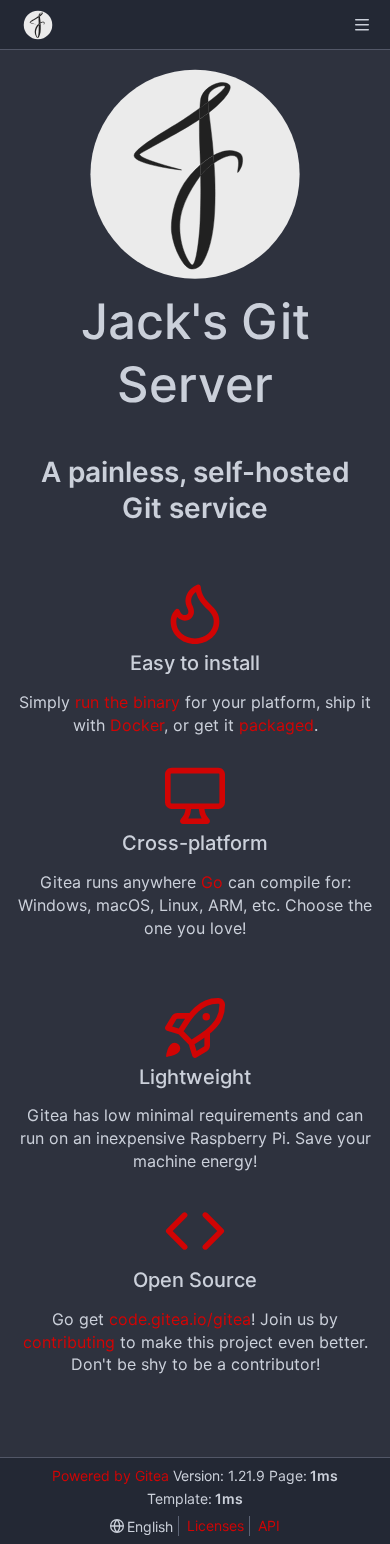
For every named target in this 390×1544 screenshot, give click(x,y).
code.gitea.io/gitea (180, 1319)
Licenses (215, 1525)
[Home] (38, 25)
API (269, 1525)
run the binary (127, 702)
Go (212, 882)
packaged (276, 725)
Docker (137, 725)
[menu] (142, 1526)
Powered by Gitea (110, 1475)
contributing (69, 1342)
